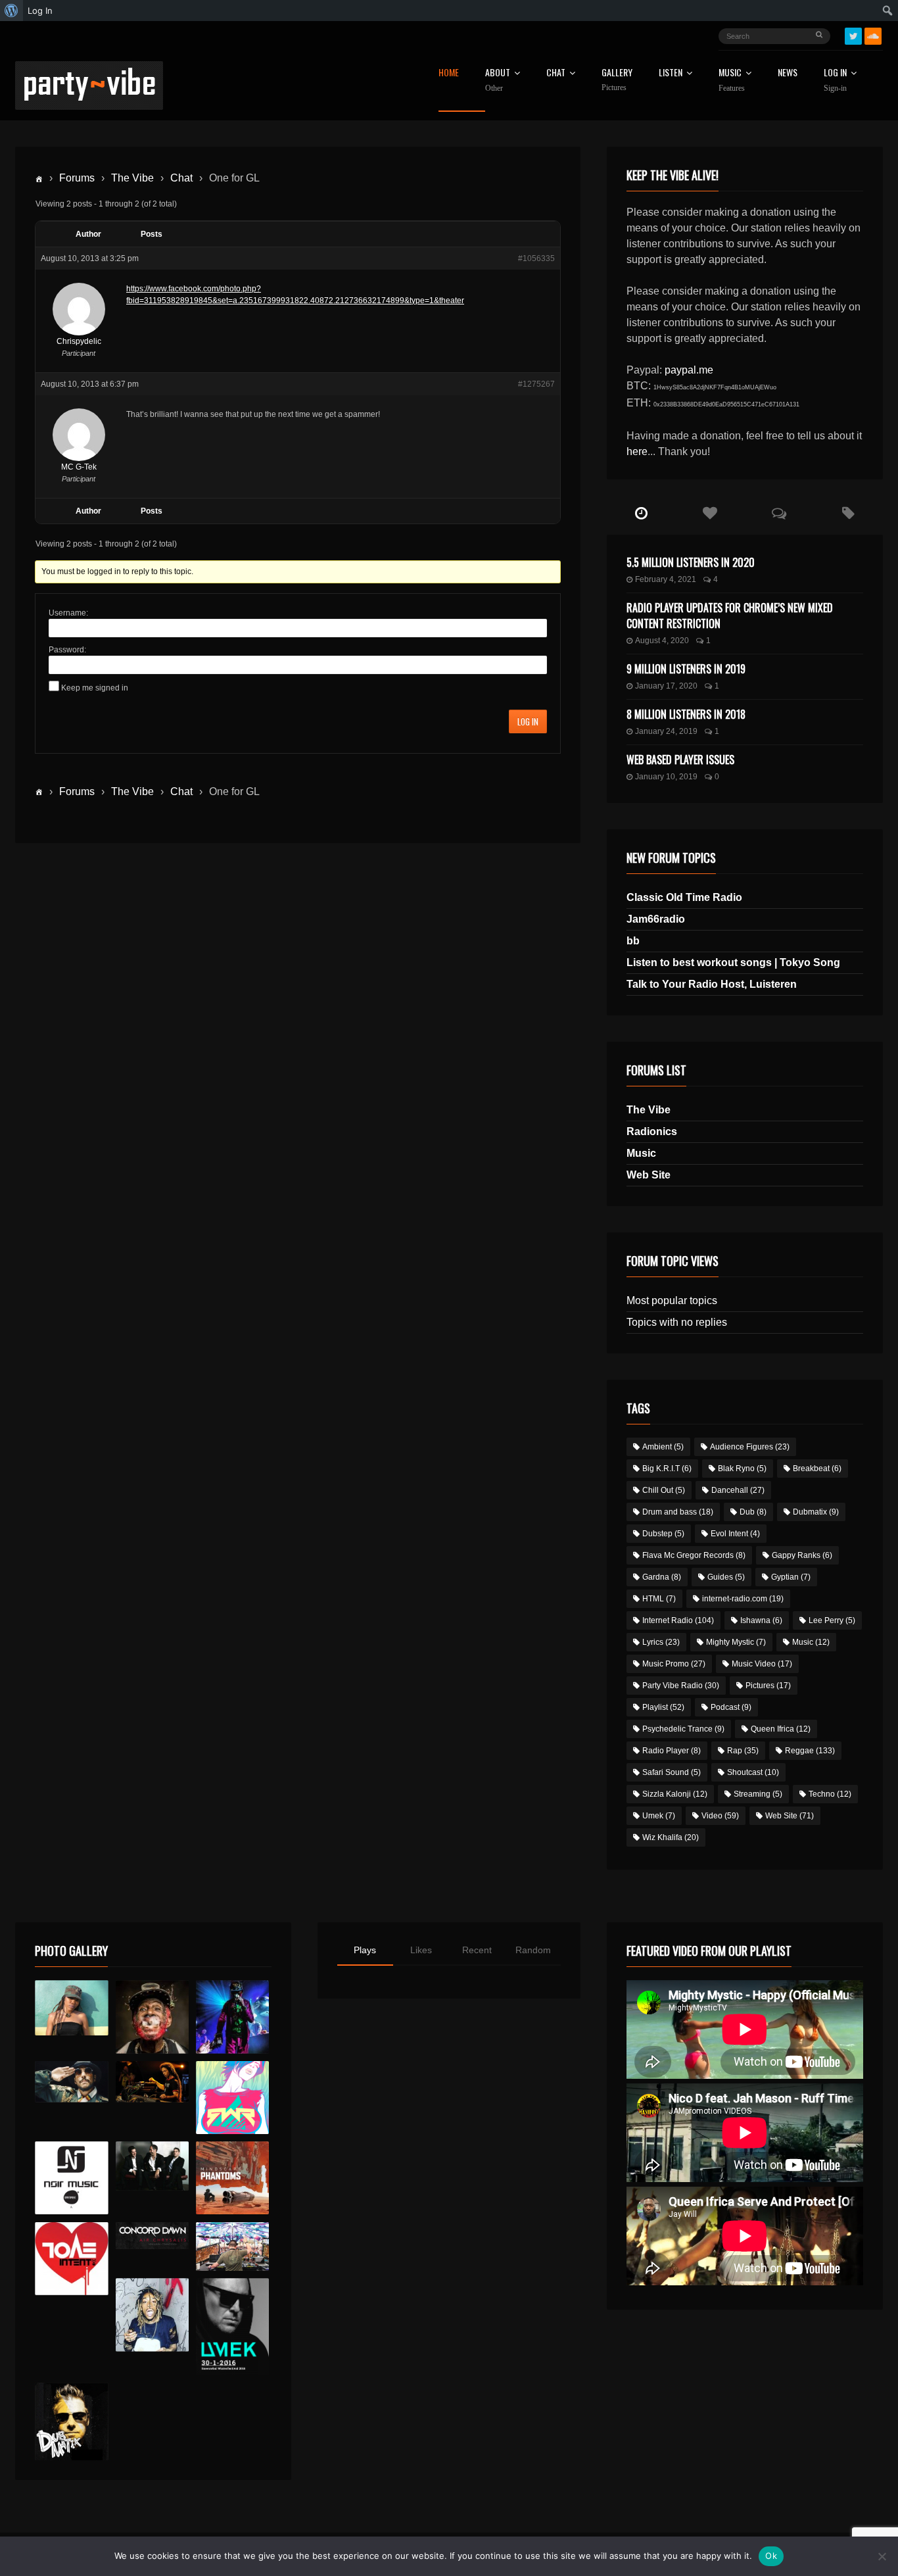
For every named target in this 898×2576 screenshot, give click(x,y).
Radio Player (672, 1751)
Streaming (758, 1794)
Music (641, 1153)
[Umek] (232, 2327)
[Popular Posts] (710, 514)
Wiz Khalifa (671, 1837)
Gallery (617, 80)
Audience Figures (750, 1447)
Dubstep (663, 1534)
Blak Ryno (742, 1469)
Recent (477, 1950)
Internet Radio (678, 1620)
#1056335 (536, 258)
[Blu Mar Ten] (152, 2166)
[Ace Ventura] (232, 2247)
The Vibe (132, 178)
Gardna (662, 1577)
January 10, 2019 (666, 777)
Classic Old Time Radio (684, 897)
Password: (67, 650)
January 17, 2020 (666, 686)
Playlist (663, 1707)
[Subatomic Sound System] (232, 2017)
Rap (743, 1751)
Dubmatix (816, 1512)
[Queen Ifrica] (71, 2008)
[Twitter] (853, 36)
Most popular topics (672, 1300)
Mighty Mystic (736, 1642)
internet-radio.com (743, 1599)
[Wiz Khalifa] (152, 2315)
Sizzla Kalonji (675, 1794)
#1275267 (536, 384)
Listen (671, 73)
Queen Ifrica (781, 1729)
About (498, 80)
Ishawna (761, 1620)
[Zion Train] (152, 2082)
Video (720, 1816)
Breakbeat (817, 1469)
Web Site (649, 1175)
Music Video (762, 1664)
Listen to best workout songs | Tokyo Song (733, 962)
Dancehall (738, 1490)
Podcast (731, 1707)
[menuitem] (12, 11)
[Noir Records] (71, 2178)
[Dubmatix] (71, 2421)
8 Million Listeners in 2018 (686, 714)
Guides (726, 1577)
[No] (882, 2556)
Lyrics (661, 1642)
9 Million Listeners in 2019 (686, 669)
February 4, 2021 (666, 579)
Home (449, 73)
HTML (659, 1599)
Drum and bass (678, 1512)
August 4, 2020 (662, 641)
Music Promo (674, 1664)
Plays (365, 1950)
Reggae (810, 1751)
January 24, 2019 (666, 731)
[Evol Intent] (71, 2259)
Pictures (768, 1686)
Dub (753, 1512)
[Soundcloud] (873, 36)
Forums (77, 178)
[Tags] (848, 514)
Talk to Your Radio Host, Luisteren (712, 984)
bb (633, 941)
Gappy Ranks (802, 1555)
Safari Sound (672, 1772)
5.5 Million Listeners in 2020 (691, 562)
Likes (421, 1950)
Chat (556, 73)
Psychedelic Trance (683, 1729)
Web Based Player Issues (680, 760)
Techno (830, 1794)
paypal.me (689, 370)
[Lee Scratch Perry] (152, 2017)
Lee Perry (832, 1620)
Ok (771, 2556)
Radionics (652, 1131)
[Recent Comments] (779, 514)
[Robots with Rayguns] (232, 2098)
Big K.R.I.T (667, 1469)
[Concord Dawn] (152, 2236)
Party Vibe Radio (681, 1686)
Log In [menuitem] (40, 11)
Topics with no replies (677, 1322)
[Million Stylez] (71, 2082)
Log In (835, 80)
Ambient (663, 1447)
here (637, 451)
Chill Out (664, 1490)
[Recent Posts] (641, 514)
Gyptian (791, 1577)
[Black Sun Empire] (232, 2178)
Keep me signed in (95, 688)
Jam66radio (656, 919)
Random (533, 1950)
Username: (68, 613)
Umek (659, 1816)
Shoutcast (753, 1772)
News (788, 73)
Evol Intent (735, 1534)
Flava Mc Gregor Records (694, 1555)
